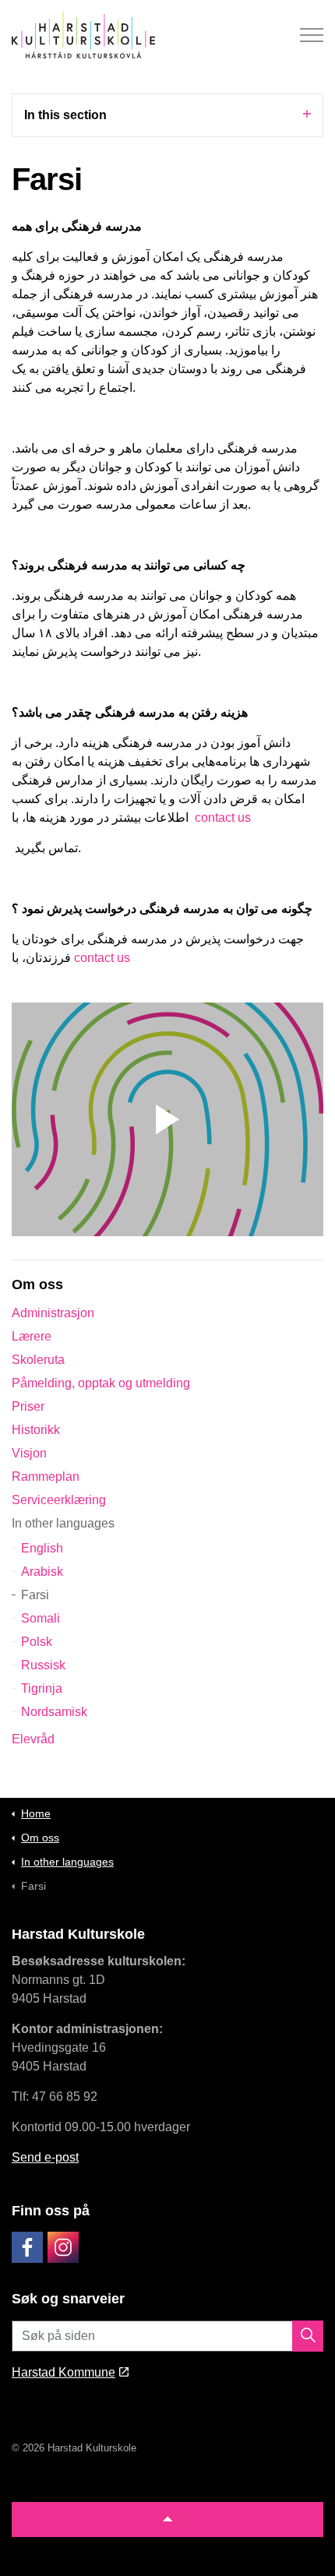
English (42, 1548)
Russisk (43, 1665)
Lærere (32, 1336)
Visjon (29, 1453)
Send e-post (45, 2157)
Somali (41, 1618)
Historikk (36, 1430)
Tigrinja (42, 1688)
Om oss (37, 1284)
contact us (223, 818)
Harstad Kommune (63, 2372)
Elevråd (33, 1739)
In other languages (63, 1523)
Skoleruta (38, 1360)
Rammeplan (46, 1477)
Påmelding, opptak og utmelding (101, 1383)
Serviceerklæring (59, 1500)
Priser (28, 1406)
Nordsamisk (54, 1712)
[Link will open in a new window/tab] (27, 2247)
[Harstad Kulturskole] (83, 35)
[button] (167, 1119)
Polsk (37, 1642)
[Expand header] (312, 35)
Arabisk (42, 1572)
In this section (65, 115)
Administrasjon (53, 1313)
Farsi (35, 1595)
